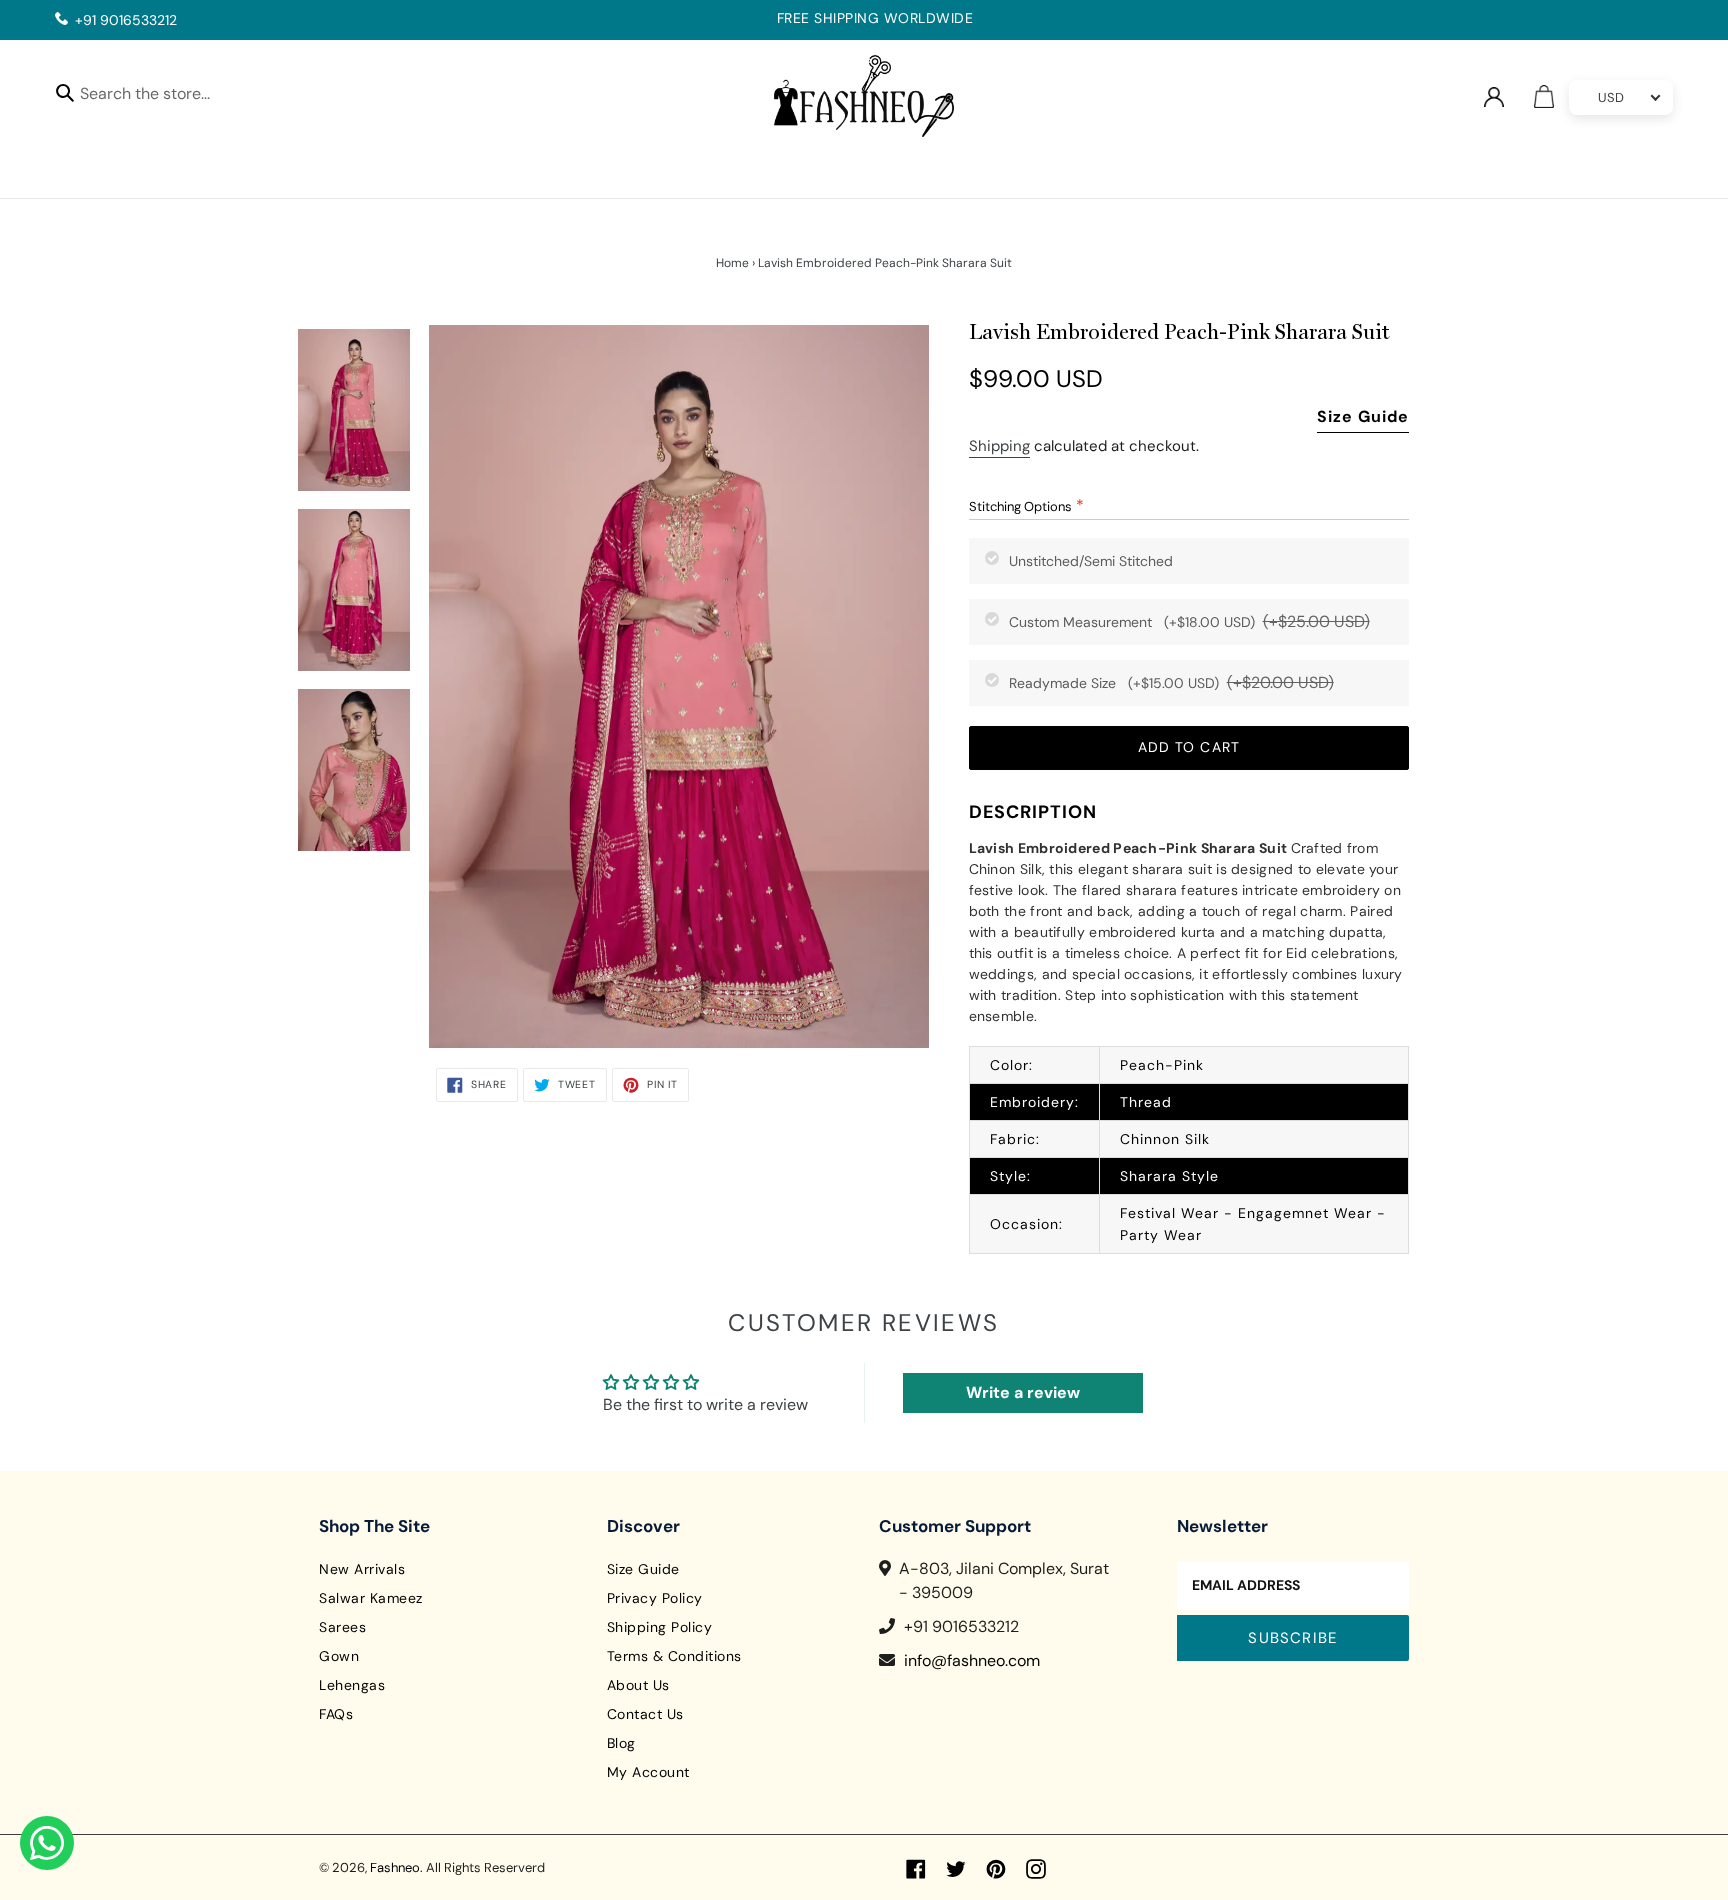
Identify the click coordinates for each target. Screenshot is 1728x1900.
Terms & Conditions (674, 1656)
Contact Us (645, 1714)
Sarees (342, 1627)
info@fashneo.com (972, 1660)
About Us (638, 1685)
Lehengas (352, 1685)
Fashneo (395, 1867)
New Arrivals (362, 1569)
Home (732, 263)
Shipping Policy (660, 1627)
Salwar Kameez (371, 1598)
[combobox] (162, 96)
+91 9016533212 (126, 20)
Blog (621, 1743)
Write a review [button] (1023, 1392)
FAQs (336, 1714)
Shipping (999, 446)
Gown (339, 1656)
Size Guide (1363, 416)
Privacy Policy (655, 1598)
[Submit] (65, 92)
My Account (648, 1772)
